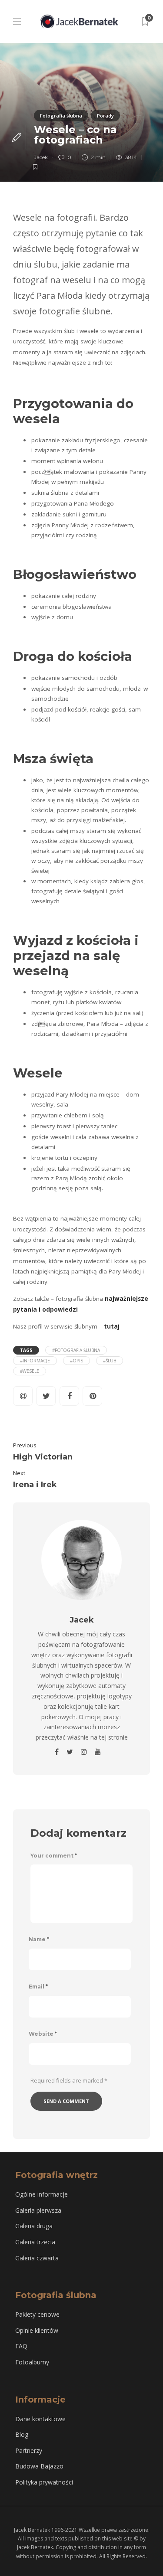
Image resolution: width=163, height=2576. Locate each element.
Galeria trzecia (35, 2242)
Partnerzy (29, 2450)
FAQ (21, 2346)
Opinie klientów (37, 2330)
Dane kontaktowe (40, 2419)
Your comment (54, 1856)
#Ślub (110, 1361)
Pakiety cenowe (37, 2314)
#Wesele (30, 1371)
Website (43, 2034)
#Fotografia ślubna (76, 1350)
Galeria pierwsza (38, 2210)
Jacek (41, 157)
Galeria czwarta (37, 2258)
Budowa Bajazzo (39, 2466)
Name (39, 1939)
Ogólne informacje (42, 2194)
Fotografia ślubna (61, 116)
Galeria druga (34, 2226)
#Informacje (35, 1361)
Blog (22, 2434)
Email (38, 1987)
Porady (105, 116)
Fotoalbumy (32, 2362)
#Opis (77, 1361)
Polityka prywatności (44, 2482)
